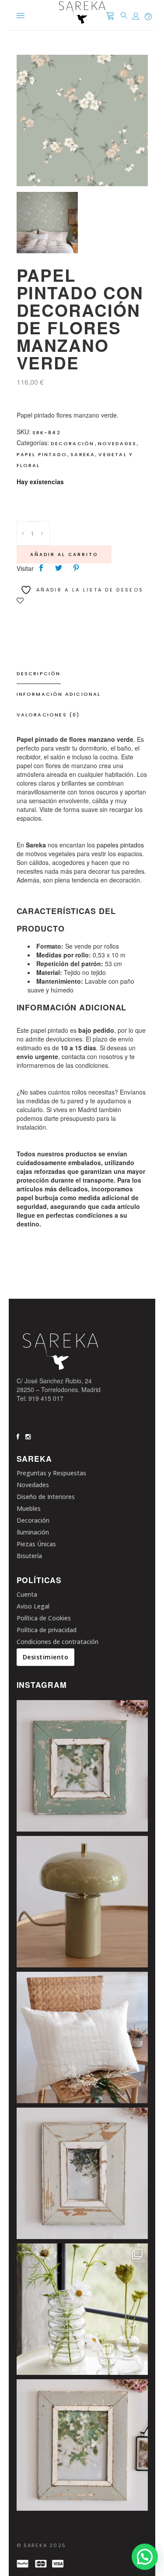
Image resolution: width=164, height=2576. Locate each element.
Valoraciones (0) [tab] (48, 715)
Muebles (29, 1508)
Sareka (83, 454)
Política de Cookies (44, 1618)
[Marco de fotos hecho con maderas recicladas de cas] (82, 2173)
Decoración (73, 443)
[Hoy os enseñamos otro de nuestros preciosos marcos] (82, 1766)
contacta (73, 1056)
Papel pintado (42, 454)
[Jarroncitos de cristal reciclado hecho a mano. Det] (82, 2309)
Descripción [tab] (39, 673)
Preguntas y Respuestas (51, 1473)
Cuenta (27, 1594)
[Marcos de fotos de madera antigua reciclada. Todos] (82, 2445)
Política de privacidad (47, 1630)
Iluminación (33, 1532)
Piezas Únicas (36, 1544)
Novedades (117, 443)
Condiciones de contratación (58, 1642)
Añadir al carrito (64, 555)
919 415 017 (46, 1398)
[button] (145, 2557)
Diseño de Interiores (46, 1497)
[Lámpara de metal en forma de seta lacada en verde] (82, 1902)
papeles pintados (120, 845)
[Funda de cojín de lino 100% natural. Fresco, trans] (82, 2037)
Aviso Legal (33, 1606)
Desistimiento (46, 1657)
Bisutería (29, 1556)
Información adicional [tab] (59, 694)
